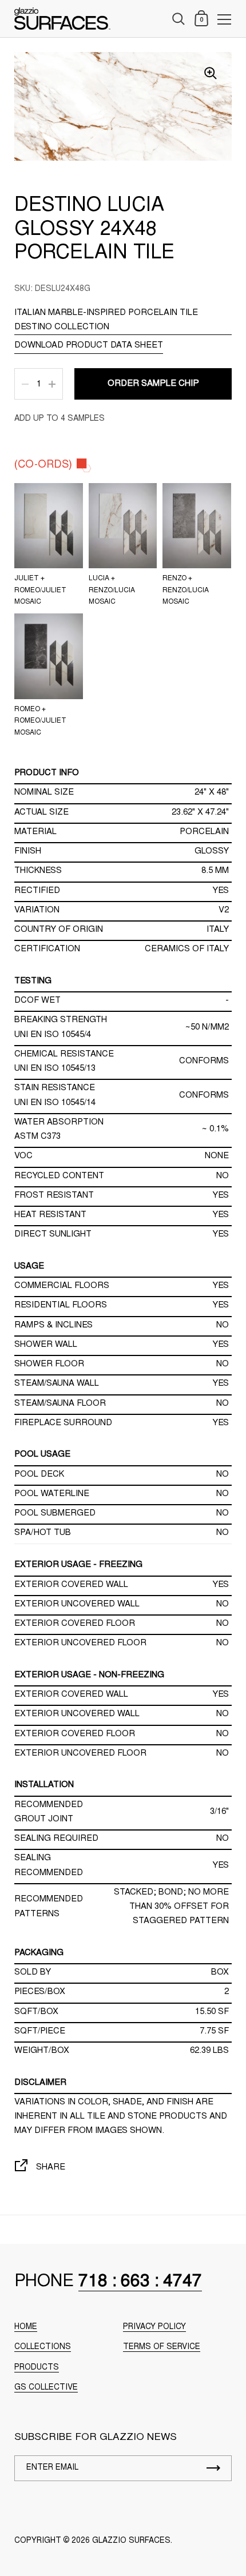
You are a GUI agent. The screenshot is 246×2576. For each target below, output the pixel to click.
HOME (26, 2327)
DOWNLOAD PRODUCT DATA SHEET (89, 346)
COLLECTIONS (43, 2347)
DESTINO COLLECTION (62, 327)
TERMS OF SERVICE (162, 2347)
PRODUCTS (37, 2368)
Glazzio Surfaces (131, 2541)
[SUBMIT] (213, 2468)
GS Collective (46, 2388)
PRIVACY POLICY (154, 2327)
